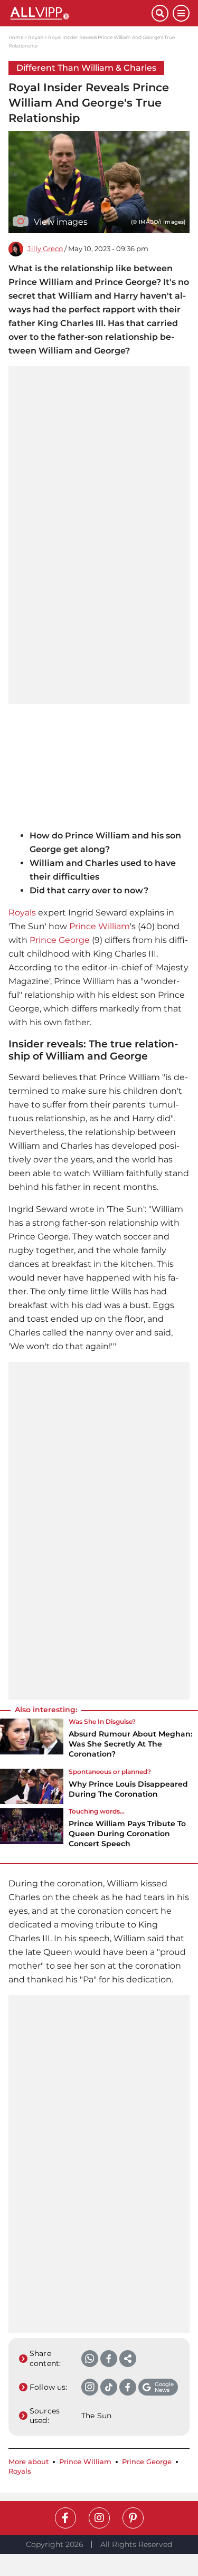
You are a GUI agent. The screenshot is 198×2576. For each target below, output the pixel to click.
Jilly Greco (45, 249)
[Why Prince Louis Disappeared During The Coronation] (32, 1787)
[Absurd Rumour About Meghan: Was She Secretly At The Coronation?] (32, 1742)
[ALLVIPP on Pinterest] (133, 2518)
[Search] (160, 13)
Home (16, 37)
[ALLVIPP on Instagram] (99, 2518)
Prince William (100, 926)
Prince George (60, 940)
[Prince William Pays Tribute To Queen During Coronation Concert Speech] (32, 1831)
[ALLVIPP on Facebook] (65, 2518)
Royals (36, 37)
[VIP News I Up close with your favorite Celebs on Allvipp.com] (80, 13)
